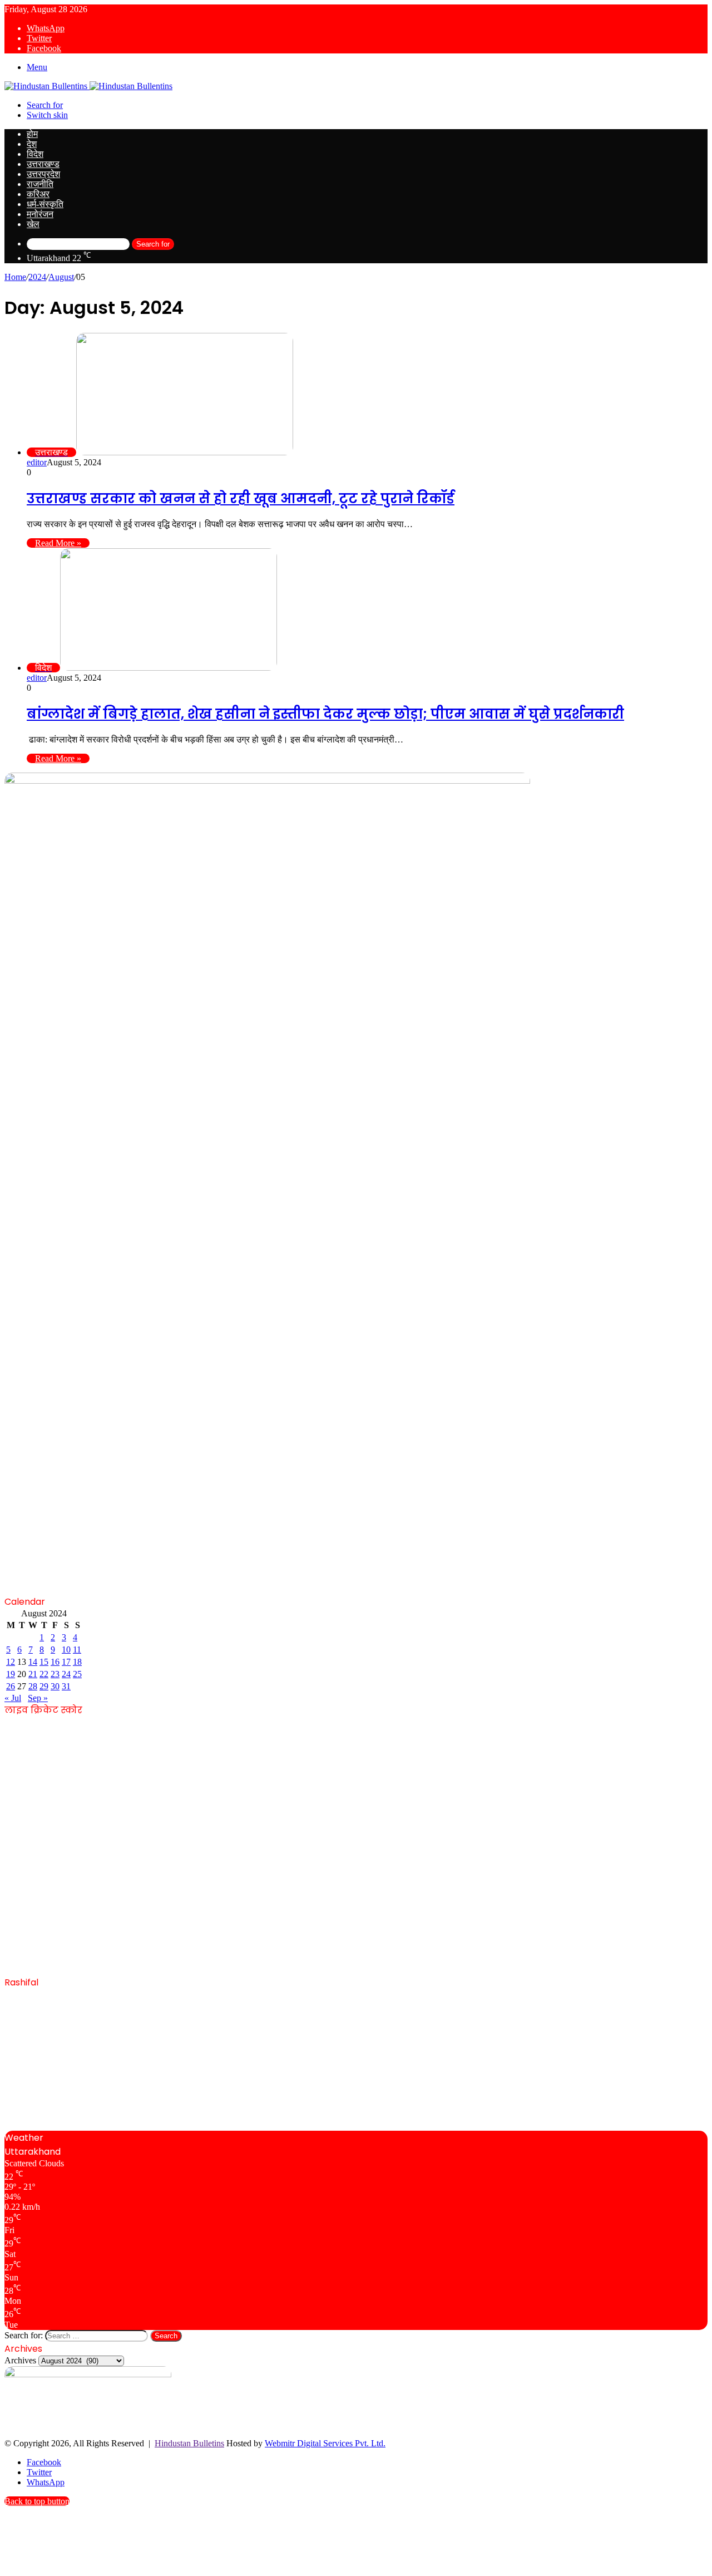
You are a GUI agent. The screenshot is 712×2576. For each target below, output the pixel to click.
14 (33, 1662)
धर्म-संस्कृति (45, 204)
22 (44, 1674)
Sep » (38, 1698)
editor (37, 462)
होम (32, 134)
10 (66, 1650)
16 (55, 1662)
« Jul (13, 1698)
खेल (33, 224)
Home (15, 277)
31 (66, 1686)
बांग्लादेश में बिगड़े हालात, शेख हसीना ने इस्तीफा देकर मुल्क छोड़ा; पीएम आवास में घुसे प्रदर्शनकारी (325, 714)
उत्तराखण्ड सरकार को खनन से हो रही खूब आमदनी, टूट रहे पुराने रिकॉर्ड (241, 498)
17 (66, 1662)
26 (11, 1686)
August (61, 277)
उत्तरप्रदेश (43, 174)
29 (44, 1686)
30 (55, 1686)
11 (77, 1650)
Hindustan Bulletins (189, 2443)
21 (33, 1674)
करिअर (38, 194)
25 (77, 1674)
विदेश (35, 154)
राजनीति (40, 184)
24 (66, 1674)
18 (77, 1662)
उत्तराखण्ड (43, 164)
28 (33, 1686)
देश (32, 144)
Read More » (58, 543)
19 (11, 1674)
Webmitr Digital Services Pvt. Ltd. (325, 2443)
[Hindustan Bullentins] (88, 86)
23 (55, 1674)
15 (44, 1662)
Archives (20, 2360)
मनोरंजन (40, 214)
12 (11, 1662)
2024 (37, 277)
